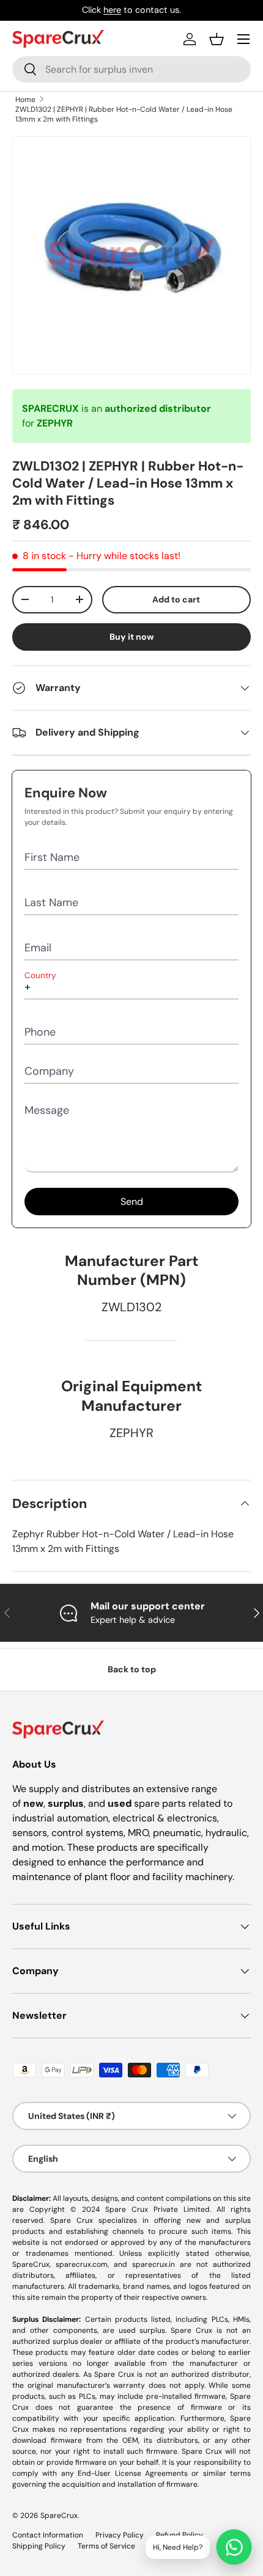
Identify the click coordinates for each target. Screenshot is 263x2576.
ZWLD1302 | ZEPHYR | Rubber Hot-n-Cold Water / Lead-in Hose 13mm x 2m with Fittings (124, 114)
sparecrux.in (154, 2264)
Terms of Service (106, 2546)
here (112, 10)
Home (25, 100)
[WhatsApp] (234, 2547)
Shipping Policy (39, 2546)
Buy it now (132, 637)
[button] (217, 39)
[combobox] (131, 69)
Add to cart (176, 599)
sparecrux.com (82, 2264)
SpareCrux (59, 2516)
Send (132, 1202)
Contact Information (48, 2535)
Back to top (132, 1669)
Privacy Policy (120, 2535)
